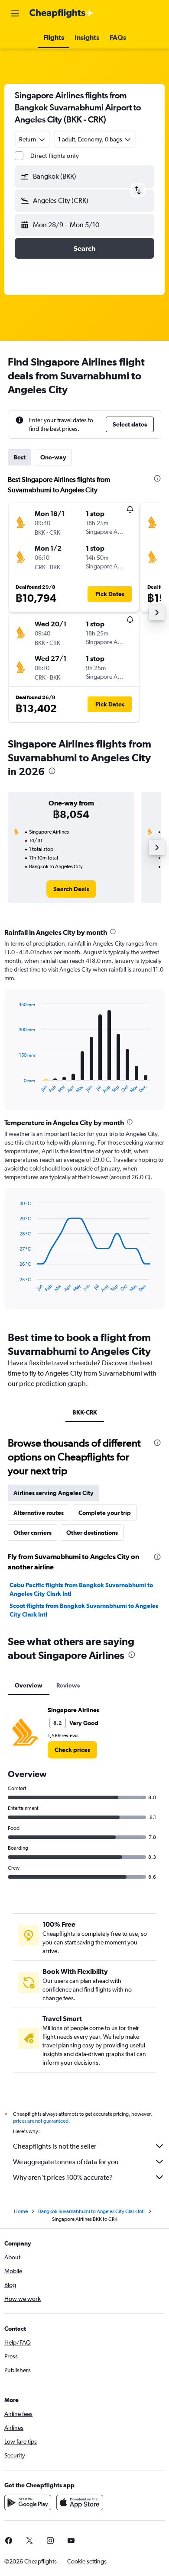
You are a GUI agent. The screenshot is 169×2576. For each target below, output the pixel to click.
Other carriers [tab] (32, 1533)
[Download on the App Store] (80, 2502)
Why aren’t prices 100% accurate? (63, 2177)
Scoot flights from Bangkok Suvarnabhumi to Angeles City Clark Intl (84, 1610)
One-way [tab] (53, 457)
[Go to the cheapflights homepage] (62, 13)
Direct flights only (55, 156)
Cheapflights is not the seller (55, 2146)
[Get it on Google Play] (28, 2502)
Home (21, 2211)
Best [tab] (19, 457)
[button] (15, 13)
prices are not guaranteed (41, 2121)
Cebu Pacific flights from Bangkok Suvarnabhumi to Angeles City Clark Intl (81, 1589)
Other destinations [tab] (92, 1533)
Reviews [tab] (68, 1685)
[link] (71, 889)
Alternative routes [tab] (39, 1513)
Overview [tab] (29, 1685)
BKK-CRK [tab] (85, 1412)
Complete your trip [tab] (105, 1513)
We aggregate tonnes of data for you (66, 2162)
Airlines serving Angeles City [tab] (54, 1493)
